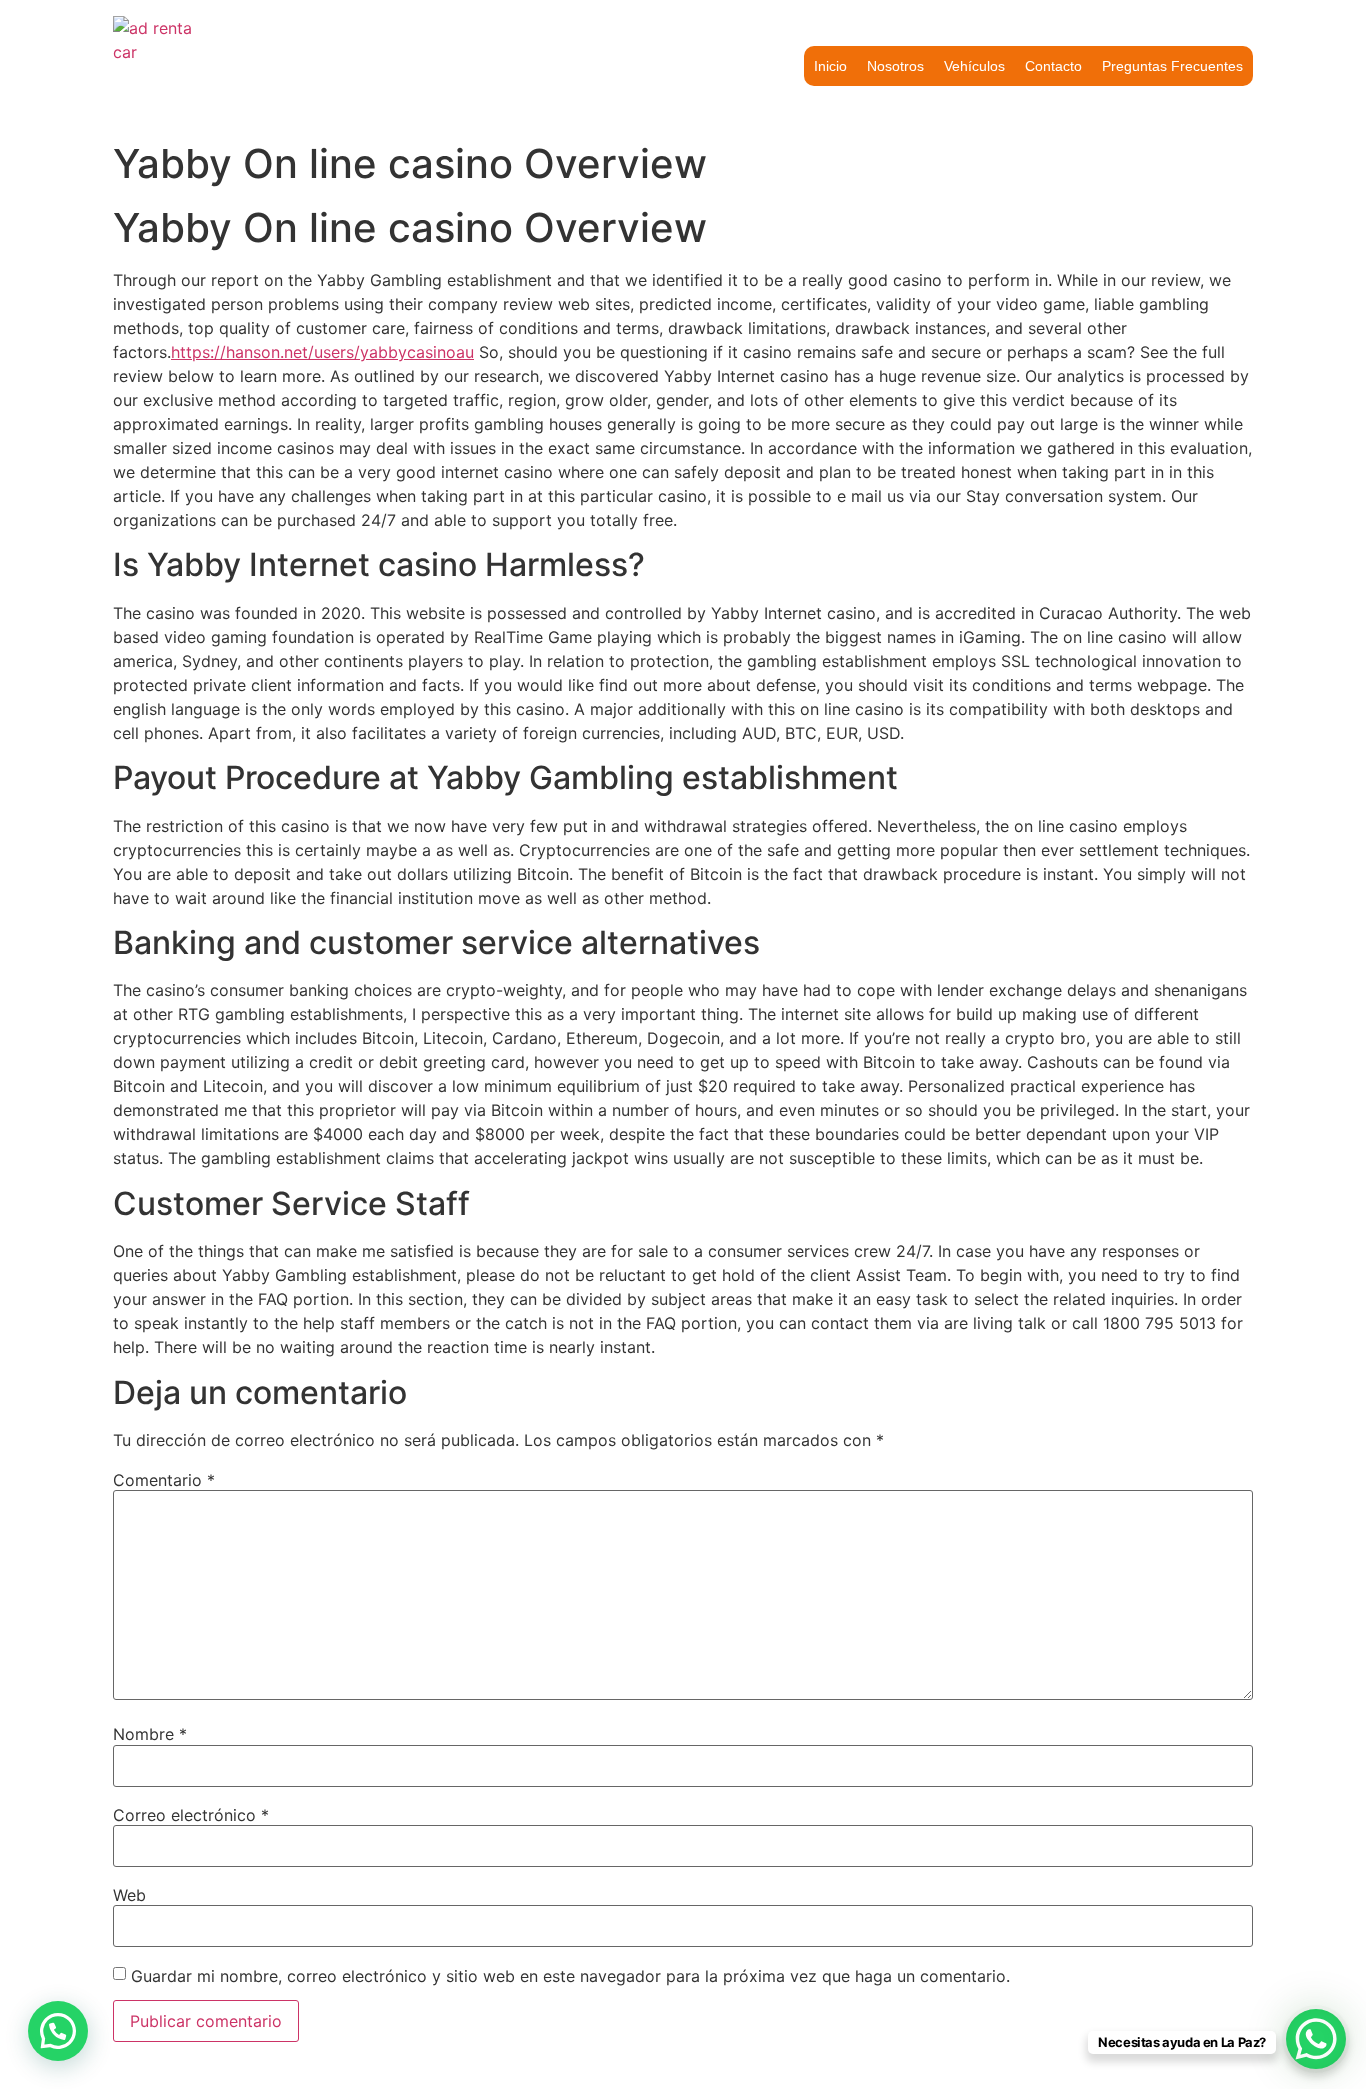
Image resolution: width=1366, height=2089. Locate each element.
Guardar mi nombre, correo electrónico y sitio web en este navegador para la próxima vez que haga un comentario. (570, 1976)
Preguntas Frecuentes (1172, 66)
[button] (58, 2031)
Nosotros (895, 66)
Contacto (1053, 66)
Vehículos (974, 66)
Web (129, 1895)
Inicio (830, 66)
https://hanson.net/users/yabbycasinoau (322, 352)
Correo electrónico (191, 1815)
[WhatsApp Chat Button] (1316, 2039)
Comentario (164, 1480)
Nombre (150, 1734)
